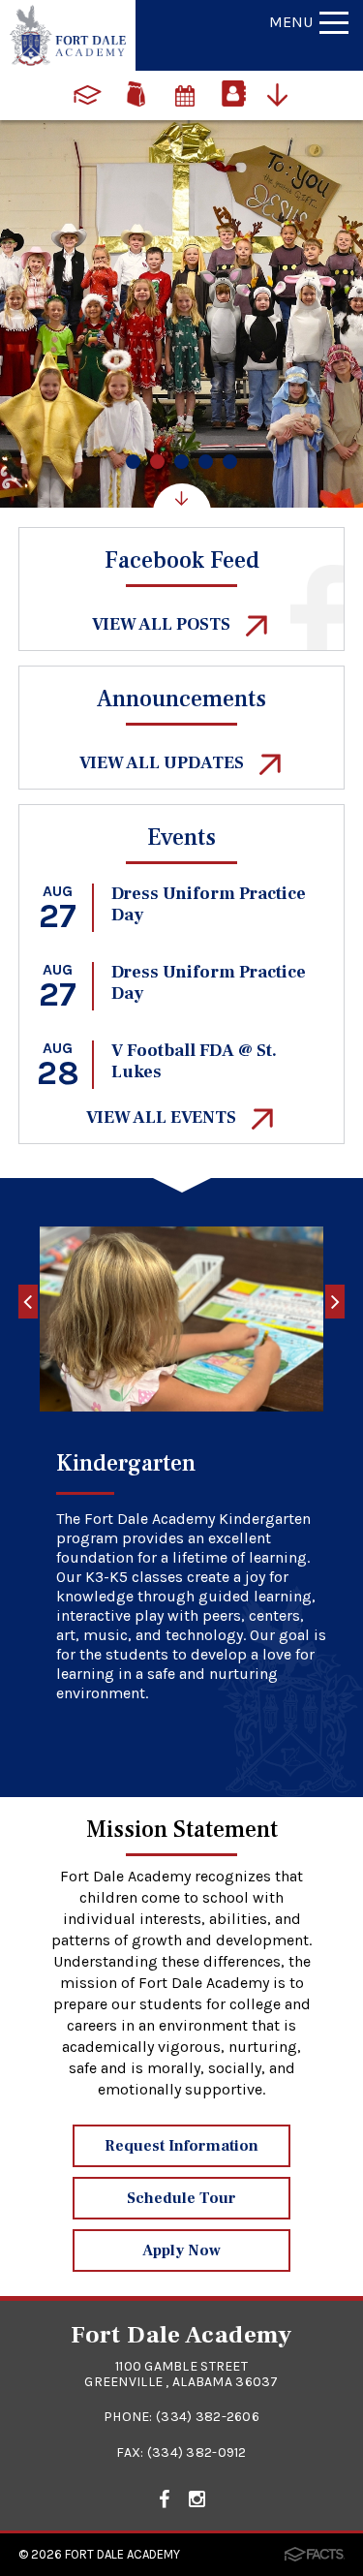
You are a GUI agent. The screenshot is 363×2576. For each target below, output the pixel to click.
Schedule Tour (181, 2198)
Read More (123, 1747)
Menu (291, 22)
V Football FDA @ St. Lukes (194, 1061)
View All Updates (164, 763)
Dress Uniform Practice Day (209, 904)
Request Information (181, 2146)
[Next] (335, 1302)
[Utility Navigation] (283, 93)
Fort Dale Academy (122, 2554)
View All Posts (163, 624)
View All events (163, 1117)
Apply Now (181, 2250)
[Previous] (28, 1302)
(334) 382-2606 (208, 2417)
